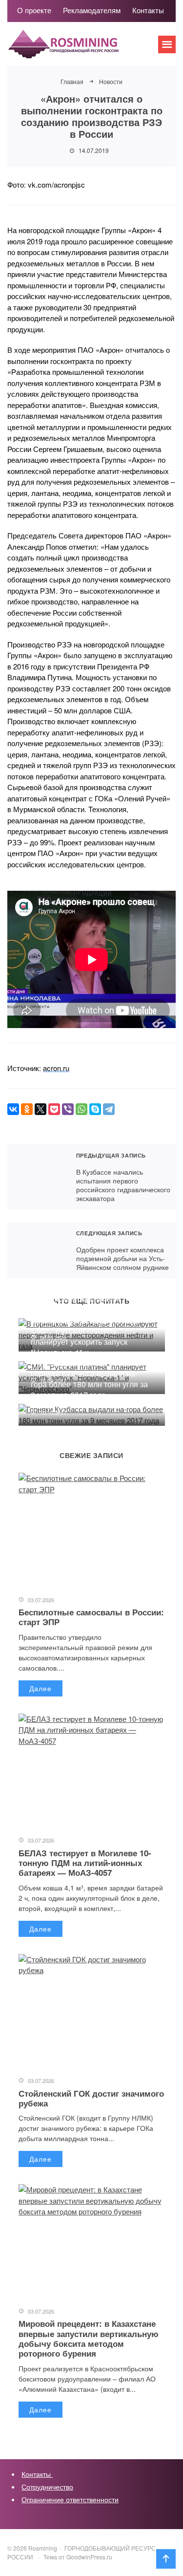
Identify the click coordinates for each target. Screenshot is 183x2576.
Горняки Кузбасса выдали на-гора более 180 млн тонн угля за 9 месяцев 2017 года (89, 1384)
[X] (41, 1109)
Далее (41, 1688)
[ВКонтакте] (13, 1109)
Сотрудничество (47, 2487)
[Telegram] (109, 1109)
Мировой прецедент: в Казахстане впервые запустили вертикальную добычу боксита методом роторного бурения (89, 2338)
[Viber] (68, 1109)
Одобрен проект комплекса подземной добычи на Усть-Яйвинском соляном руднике (37, 1250)
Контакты (37, 2474)
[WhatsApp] (81, 1109)
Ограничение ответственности (70, 2499)
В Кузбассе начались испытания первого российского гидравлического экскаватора (37, 1177)
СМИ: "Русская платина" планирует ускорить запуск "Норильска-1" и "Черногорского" (79, 1347)
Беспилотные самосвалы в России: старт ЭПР (91, 1617)
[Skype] (95, 1109)
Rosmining (81, 49)
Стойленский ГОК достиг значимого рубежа (91, 2098)
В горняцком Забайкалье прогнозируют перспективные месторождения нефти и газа (85, 1309)
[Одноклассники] (27, 1109)
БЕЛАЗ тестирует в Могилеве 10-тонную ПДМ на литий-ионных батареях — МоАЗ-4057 (85, 1863)
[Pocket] (54, 1109)
